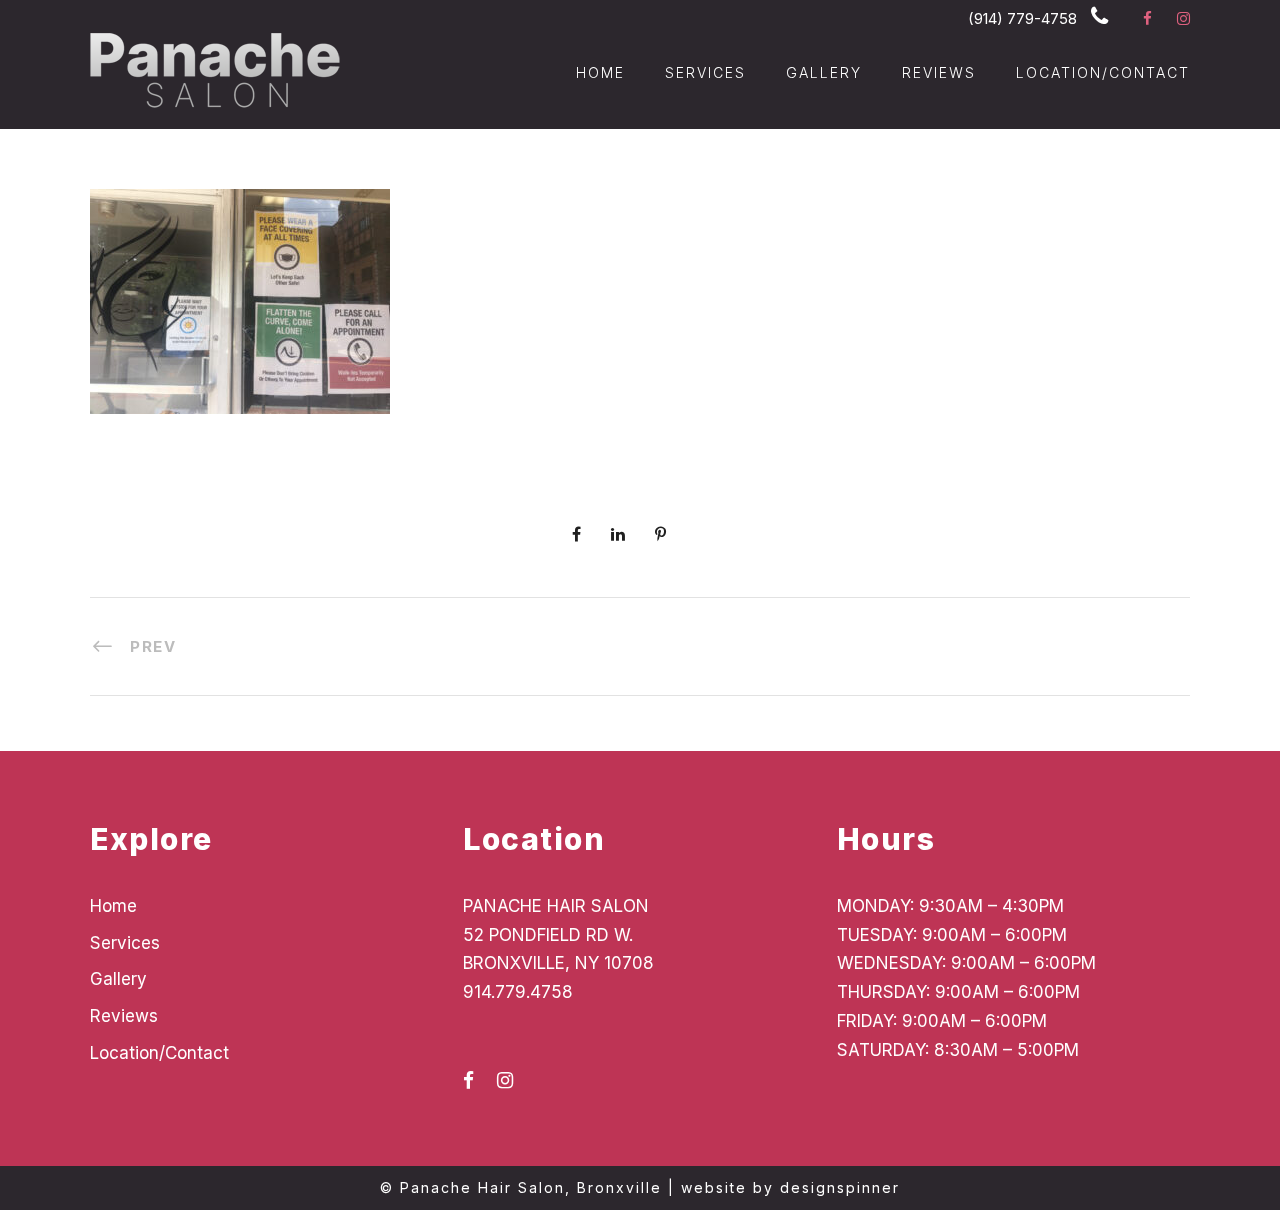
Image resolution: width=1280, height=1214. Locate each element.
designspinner (840, 1187)
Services (705, 72)
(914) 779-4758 (1022, 18)
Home (600, 72)
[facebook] (1147, 18)
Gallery (824, 72)
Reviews (939, 72)
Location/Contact (1103, 72)
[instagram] (1183, 18)
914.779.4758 (518, 992)
